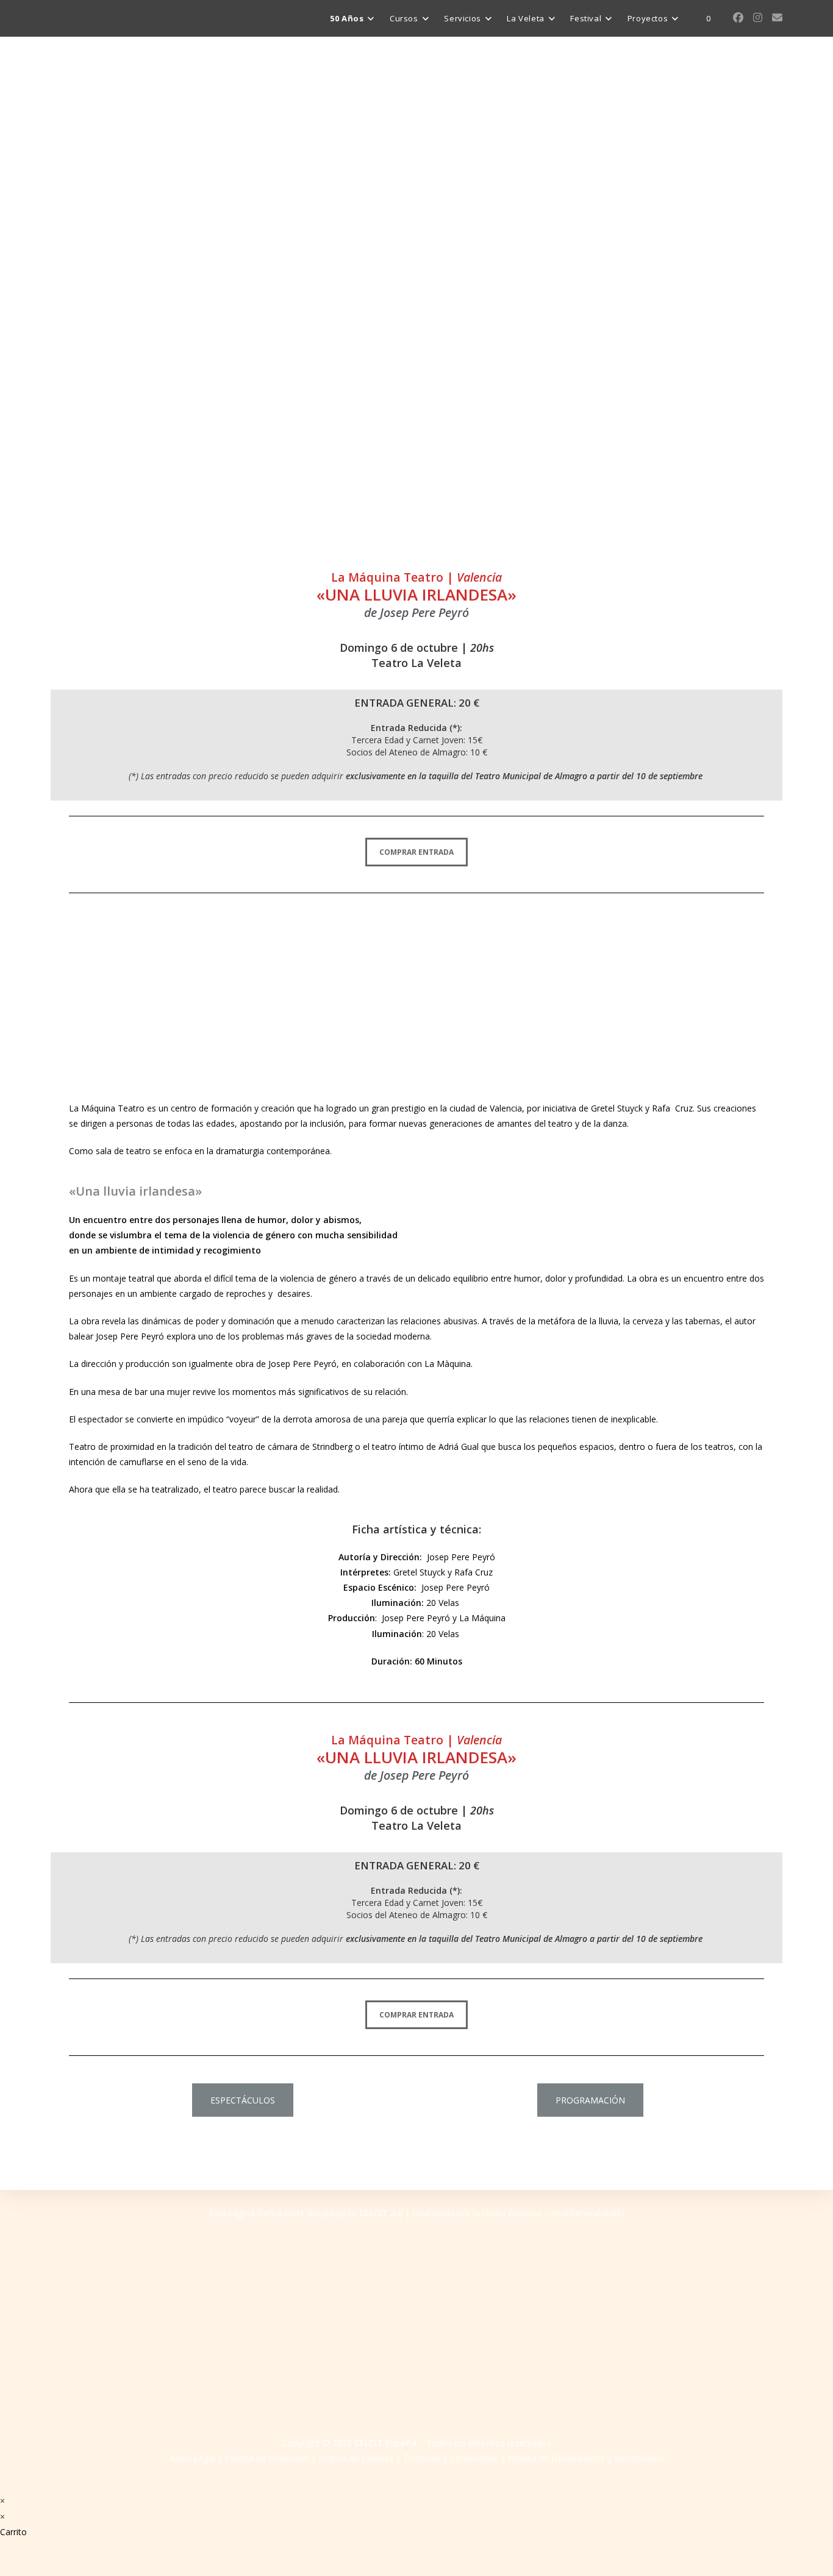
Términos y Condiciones (451, 2458)
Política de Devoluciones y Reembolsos (586, 2458)
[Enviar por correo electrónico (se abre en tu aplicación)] (777, 17)
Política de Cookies (356, 2458)
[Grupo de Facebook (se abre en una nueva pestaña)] (738, 17)
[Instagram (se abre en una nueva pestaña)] (758, 17)
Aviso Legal (193, 2458)
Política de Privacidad (267, 2458)
